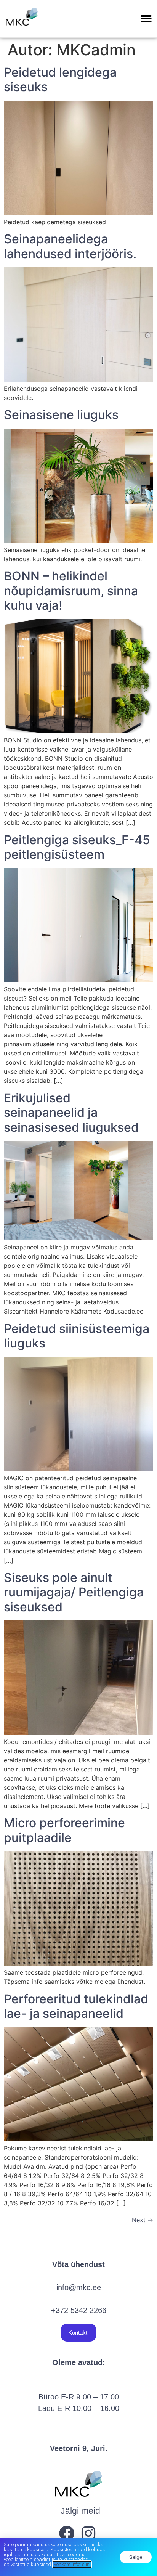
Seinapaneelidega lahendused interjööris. (70, 246)
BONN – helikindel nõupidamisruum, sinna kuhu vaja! (71, 591)
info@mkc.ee (79, 2287)
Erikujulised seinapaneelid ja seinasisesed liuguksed (71, 1113)
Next (143, 2220)
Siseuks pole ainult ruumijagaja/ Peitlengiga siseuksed (74, 1592)
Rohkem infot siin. (72, 2564)
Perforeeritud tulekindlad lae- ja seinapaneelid (76, 2006)
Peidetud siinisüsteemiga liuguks (77, 1336)
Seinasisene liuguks (61, 415)
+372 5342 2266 (79, 2310)
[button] (146, 19)
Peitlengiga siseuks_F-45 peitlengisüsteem (77, 847)
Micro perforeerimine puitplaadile (64, 1830)
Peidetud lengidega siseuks (60, 79)
